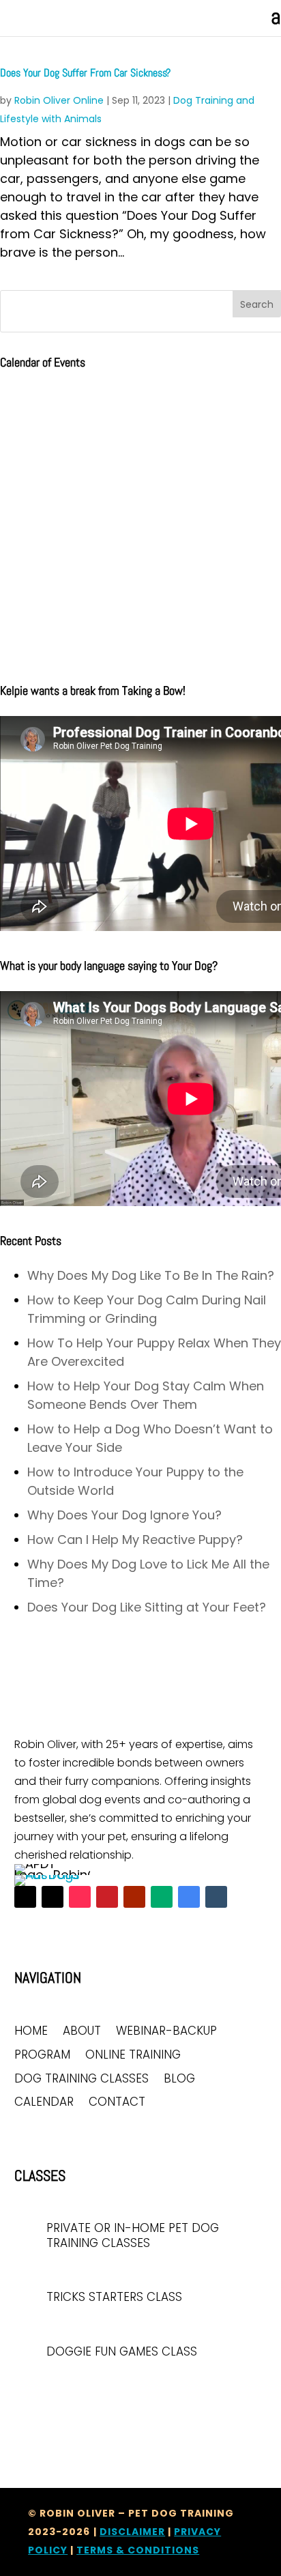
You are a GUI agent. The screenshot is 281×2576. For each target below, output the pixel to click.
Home (31, 2032)
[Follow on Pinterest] (107, 1897)
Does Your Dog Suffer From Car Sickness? (85, 73)
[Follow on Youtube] (134, 1897)
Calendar (44, 2103)
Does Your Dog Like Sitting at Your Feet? (147, 1607)
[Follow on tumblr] (216, 1897)
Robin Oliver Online (59, 100)
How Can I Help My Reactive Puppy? (135, 1540)
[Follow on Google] (189, 1897)
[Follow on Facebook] (25, 1897)
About (82, 2032)
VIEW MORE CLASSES (64, 2392)
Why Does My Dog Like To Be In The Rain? (151, 1275)
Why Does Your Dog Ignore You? (124, 1515)
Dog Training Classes (82, 2079)
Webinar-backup (166, 2032)
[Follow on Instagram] (53, 1897)
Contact (117, 2103)
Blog (179, 2079)
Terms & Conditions (138, 2550)
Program (42, 2056)
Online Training (133, 2056)
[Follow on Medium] (162, 1897)
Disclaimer (132, 2532)
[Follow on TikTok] (80, 1897)
